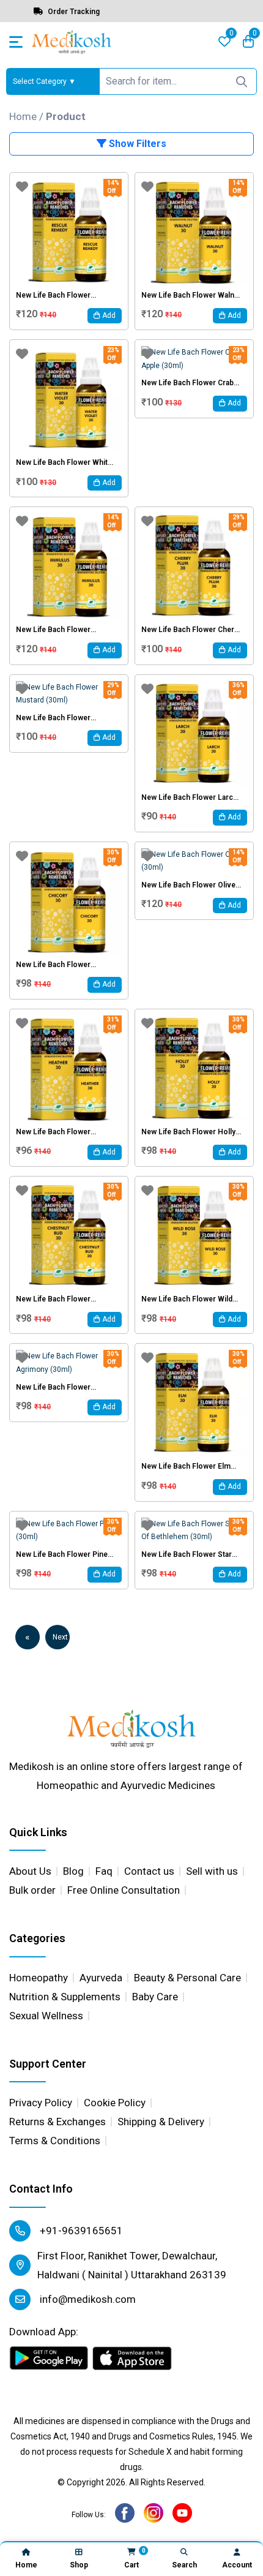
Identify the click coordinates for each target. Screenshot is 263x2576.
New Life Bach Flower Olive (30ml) (188, 885)
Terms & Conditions (55, 2141)
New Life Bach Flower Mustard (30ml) (53, 718)
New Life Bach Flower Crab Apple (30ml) (187, 383)
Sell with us (212, 1871)
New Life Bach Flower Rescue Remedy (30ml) (56, 295)
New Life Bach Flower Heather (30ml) (53, 1132)
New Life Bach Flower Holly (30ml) (188, 1132)
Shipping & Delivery (161, 2122)
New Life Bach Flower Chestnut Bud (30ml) (53, 1299)
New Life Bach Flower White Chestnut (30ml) (64, 462)
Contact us (149, 1871)
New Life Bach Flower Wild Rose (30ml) (187, 1299)
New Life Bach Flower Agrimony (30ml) (53, 1387)
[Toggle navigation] (16, 42)
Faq (104, 1871)
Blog (73, 1871)
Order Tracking (73, 12)
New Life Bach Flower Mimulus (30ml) (53, 630)
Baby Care (155, 1997)
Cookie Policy (115, 2103)
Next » (60, 1641)
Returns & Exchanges (57, 2122)
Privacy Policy (41, 2103)
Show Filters (136, 144)
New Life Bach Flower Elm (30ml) (186, 1466)
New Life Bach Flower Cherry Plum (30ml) (191, 630)
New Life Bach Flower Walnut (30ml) (191, 295)
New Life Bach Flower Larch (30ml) (189, 797)
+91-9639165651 (80, 2231)
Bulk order (32, 1890)
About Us (30, 1871)
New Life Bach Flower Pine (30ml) (62, 1554)
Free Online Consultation (124, 1890)
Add (108, 315)
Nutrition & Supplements (65, 1997)
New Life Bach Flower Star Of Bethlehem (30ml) (187, 1554)
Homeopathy (39, 1978)
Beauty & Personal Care (187, 1978)
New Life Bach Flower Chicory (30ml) (53, 965)
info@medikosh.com (87, 2299)
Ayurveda (101, 1978)
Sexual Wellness (46, 2016)
